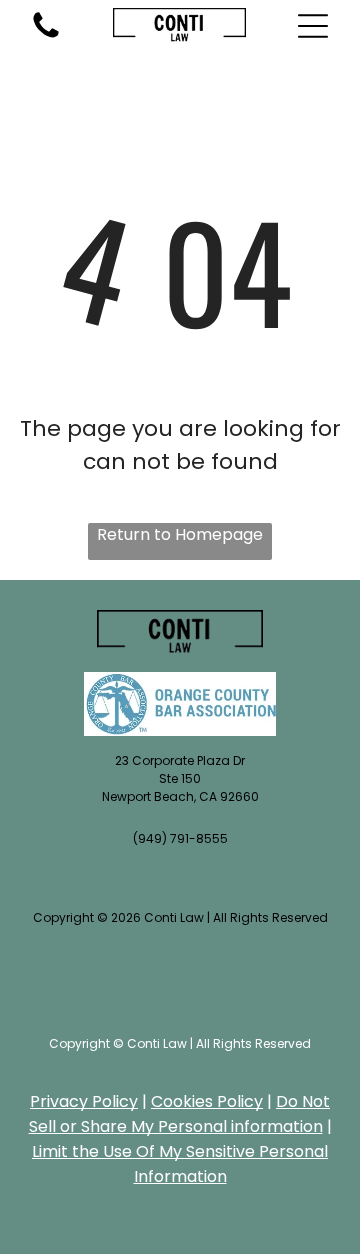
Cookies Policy (207, 1101)
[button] (313, 26)
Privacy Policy (84, 1101)
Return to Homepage (180, 534)
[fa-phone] (46, 36)
